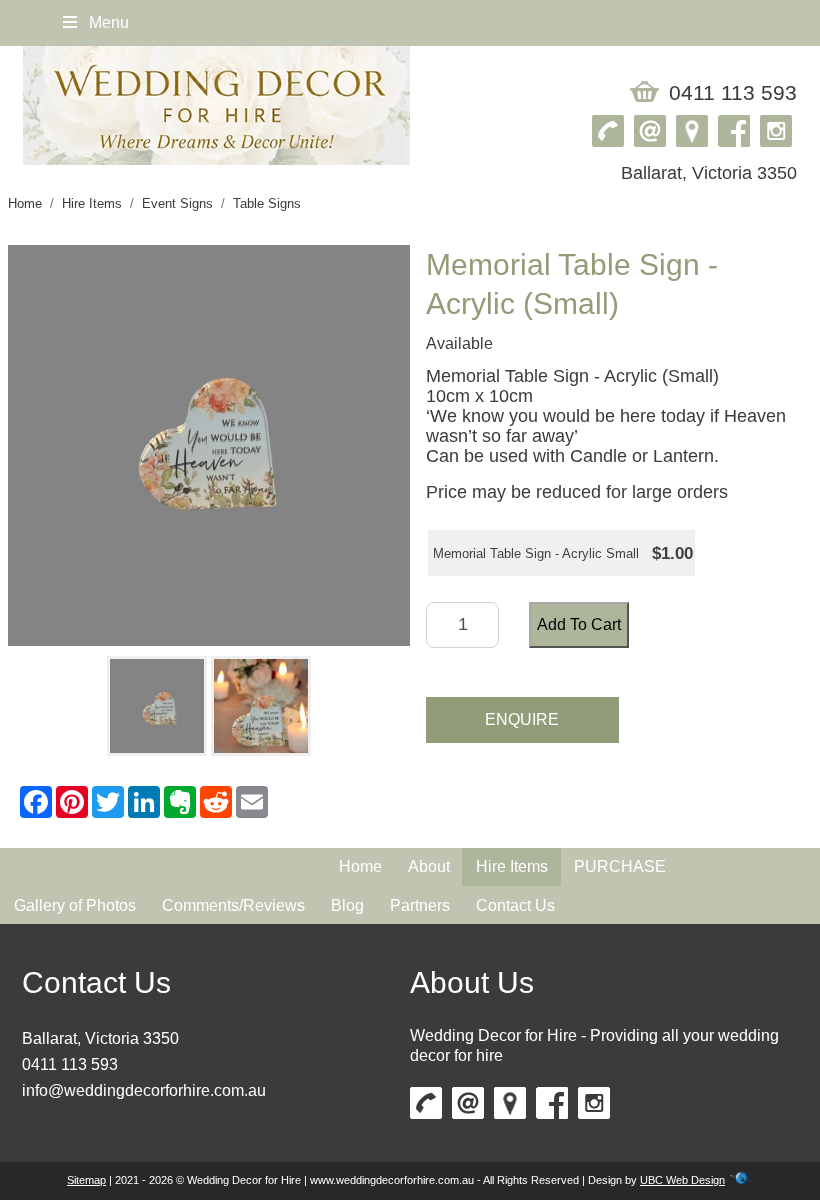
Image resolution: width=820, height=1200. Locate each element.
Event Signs (177, 203)
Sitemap (86, 1180)
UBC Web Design (682, 1180)
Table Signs (267, 203)
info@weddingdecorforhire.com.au (144, 1090)
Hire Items (92, 203)
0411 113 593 (733, 92)
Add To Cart (579, 624)
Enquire (522, 719)
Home (25, 203)
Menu (107, 22)
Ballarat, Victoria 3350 (100, 1038)
